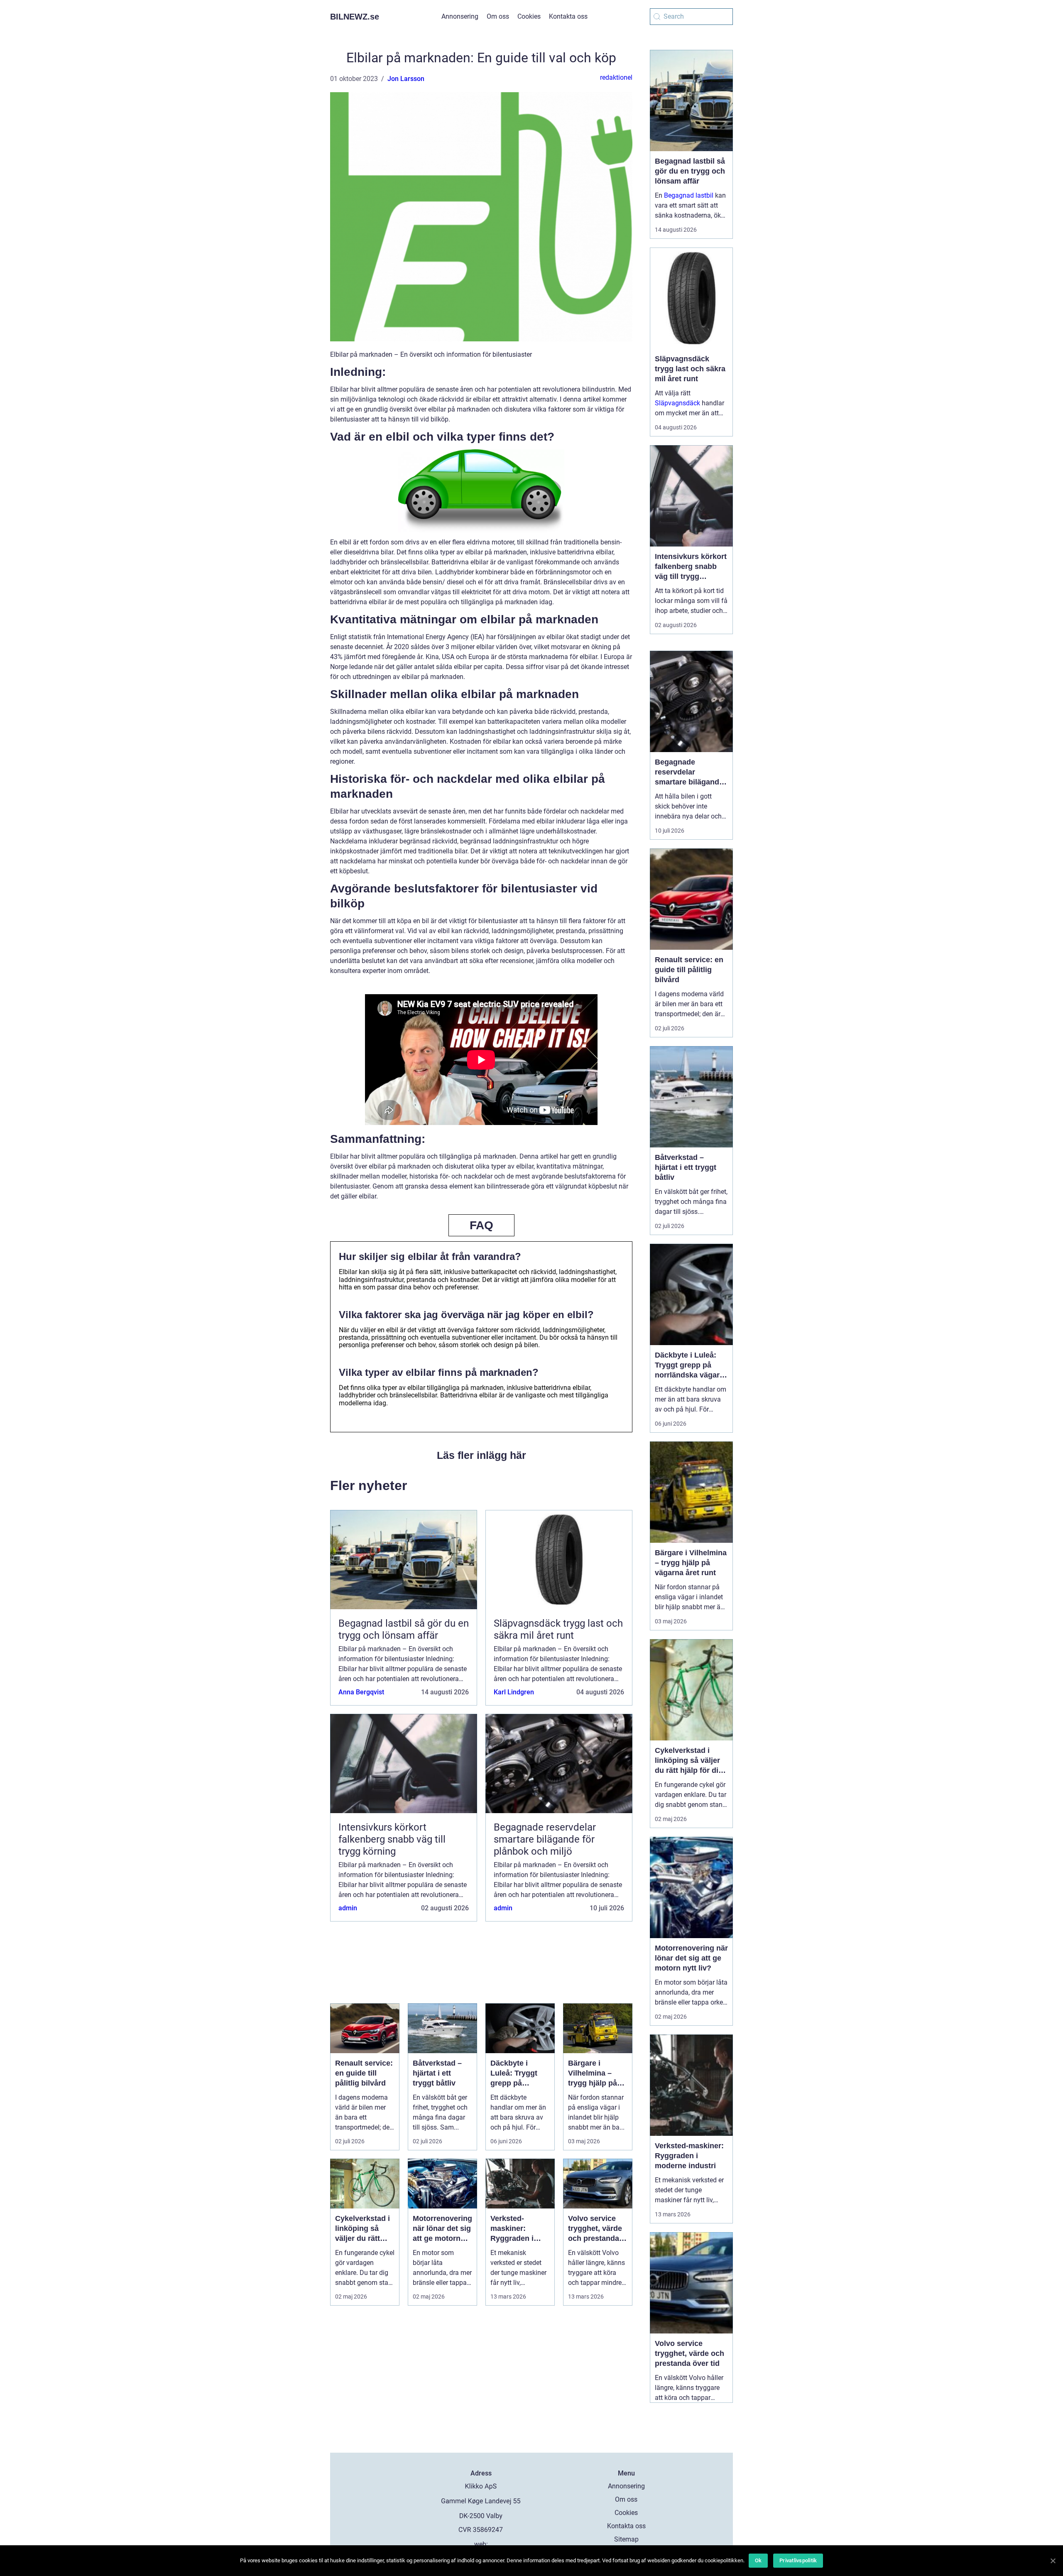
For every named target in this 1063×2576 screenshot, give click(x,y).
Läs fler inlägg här (481, 1455)
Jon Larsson (406, 79)
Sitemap (626, 2539)
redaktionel (616, 77)
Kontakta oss (568, 16)
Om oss (498, 16)
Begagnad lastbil (689, 195)
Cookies (529, 16)
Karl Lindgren (514, 1692)
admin (348, 1908)
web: (481, 2544)
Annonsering (460, 16)
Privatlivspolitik (798, 2560)
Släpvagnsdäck (677, 403)
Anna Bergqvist (361, 1692)
